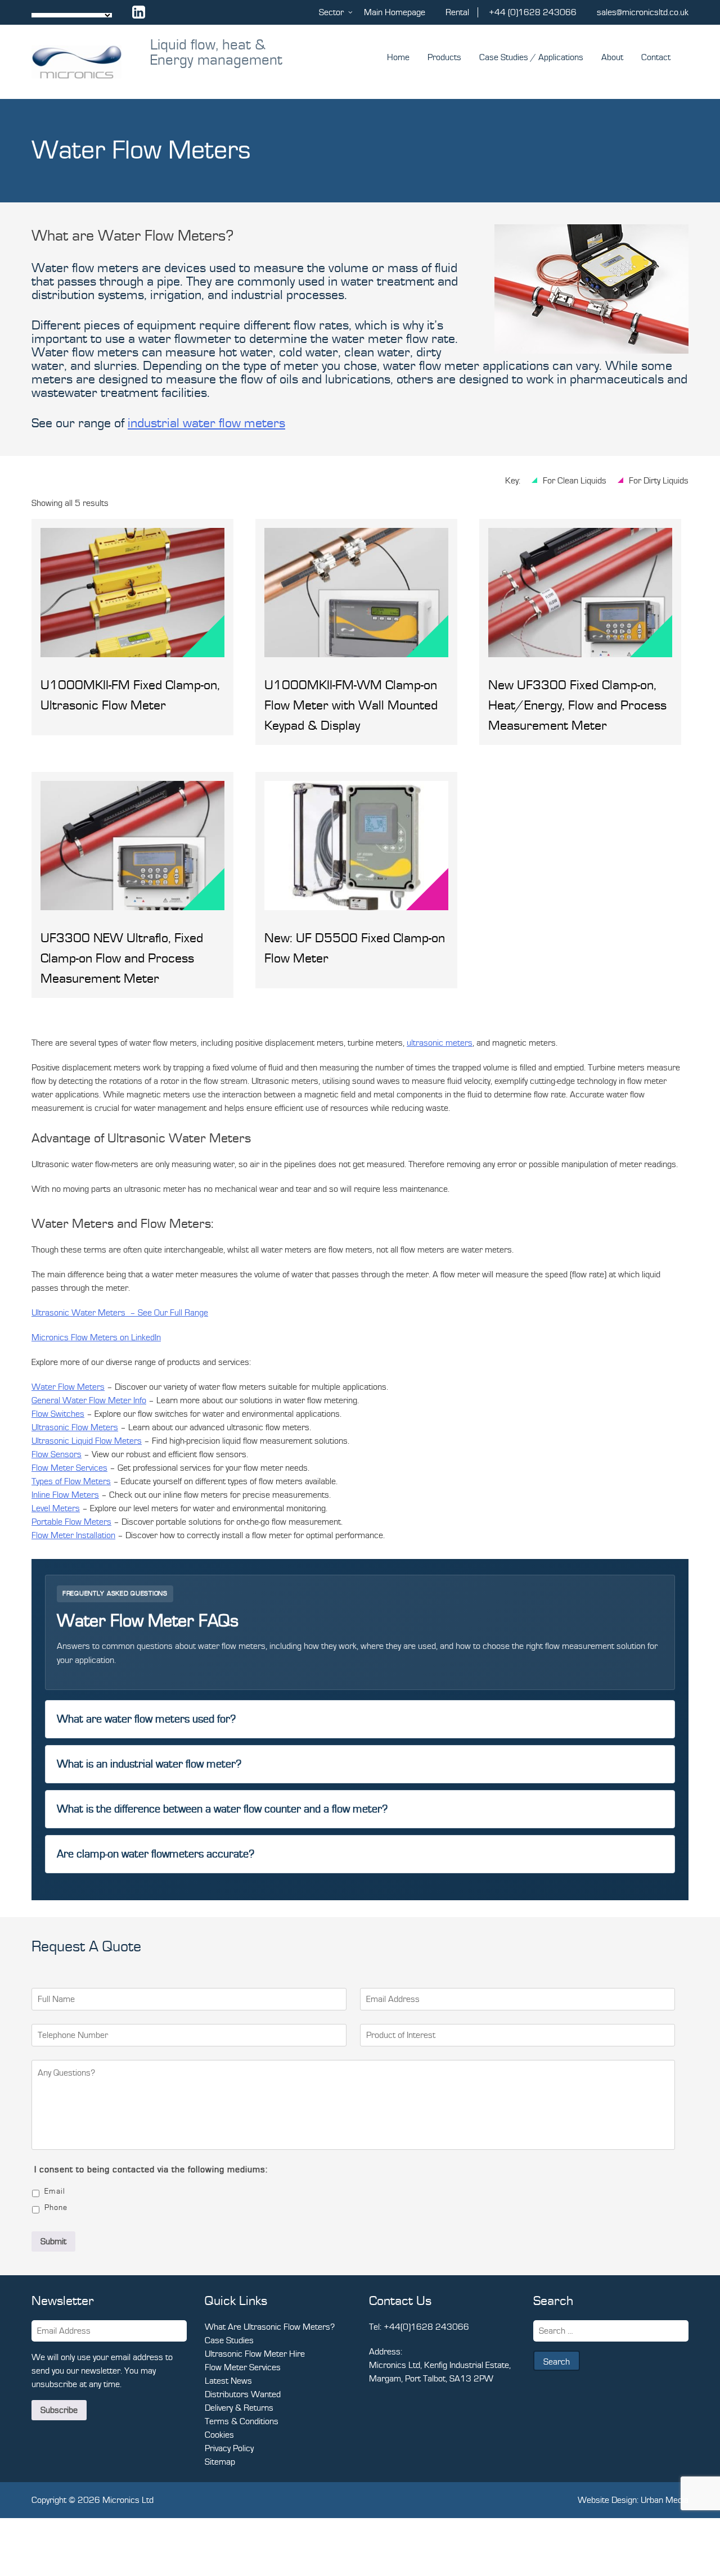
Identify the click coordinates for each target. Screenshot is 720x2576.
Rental (457, 12)
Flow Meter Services (69, 1468)
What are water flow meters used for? (146, 1719)
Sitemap (220, 2462)
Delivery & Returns (239, 2408)
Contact (656, 57)
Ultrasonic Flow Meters (75, 1427)
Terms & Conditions (242, 2421)
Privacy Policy (229, 2448)
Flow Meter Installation (73, 1535)
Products (444, 57)
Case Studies (229, 2340)
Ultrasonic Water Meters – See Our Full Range (120, 1313)
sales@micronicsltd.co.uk (643, 12)
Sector (331, 12)
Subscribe (59, 2410)
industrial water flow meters (206, 423)
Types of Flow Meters (71, 1481)
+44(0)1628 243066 (426, 2327)
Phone (56, 2208)
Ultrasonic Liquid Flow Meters (87, 1441)
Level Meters (56, 1508)
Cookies (219, 2435)
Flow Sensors (57, 1454)
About (612, 57)
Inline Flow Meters (65, 1495)
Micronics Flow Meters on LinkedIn (96, 1337)
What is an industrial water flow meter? (149, 1764)
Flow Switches (58, 1414)
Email (55, 2191)
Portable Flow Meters (71, 1522)
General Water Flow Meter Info (89, 1400)
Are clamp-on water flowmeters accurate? (156, 1854)
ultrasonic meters (440, 1043)
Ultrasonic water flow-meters (85, 1164)
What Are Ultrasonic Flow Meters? (270, 2327)
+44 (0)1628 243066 (533, 12)
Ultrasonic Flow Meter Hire (255, 2354)
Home (398, 57)
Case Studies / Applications (531, 57)
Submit (53, 2241)
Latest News (228, 2381)
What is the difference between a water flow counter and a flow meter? (222, 1809)
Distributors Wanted (243, 2394)
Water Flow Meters (68, 1387)
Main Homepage (395, 12)
